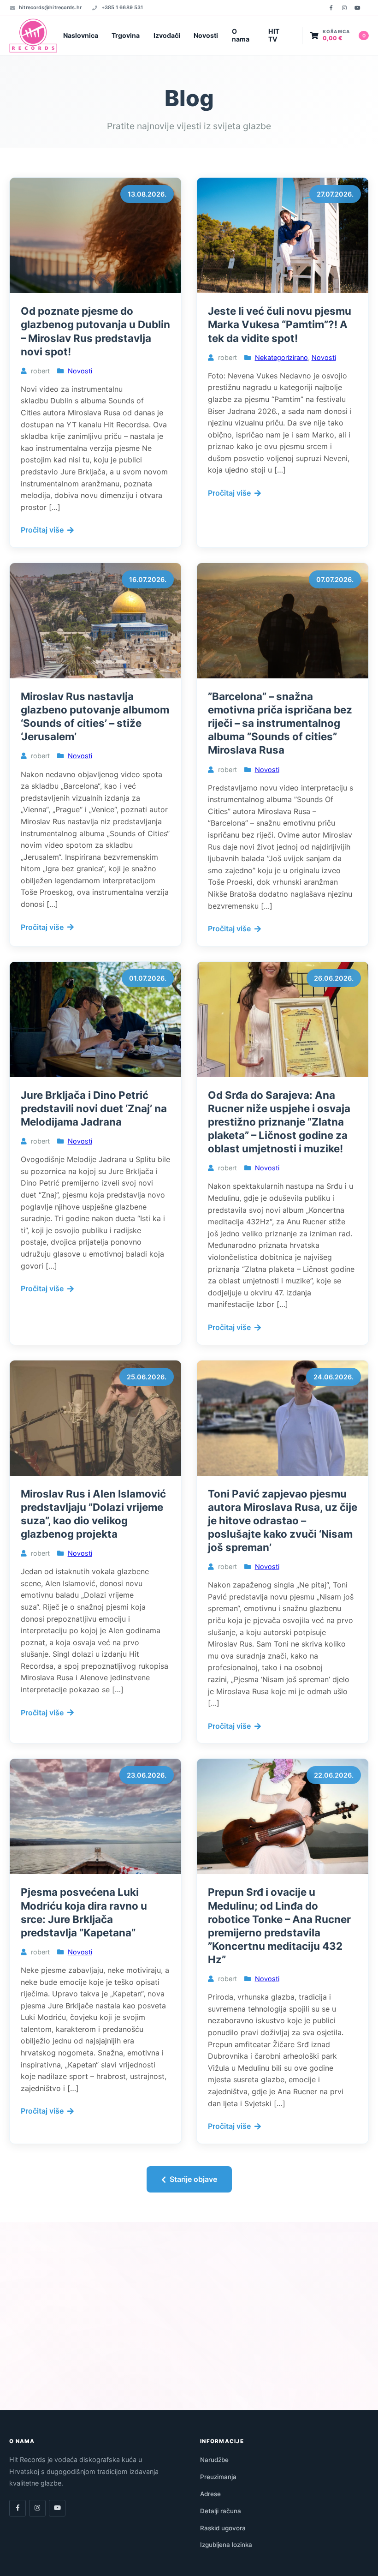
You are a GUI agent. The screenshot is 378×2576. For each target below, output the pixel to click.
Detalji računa (221, 2511)
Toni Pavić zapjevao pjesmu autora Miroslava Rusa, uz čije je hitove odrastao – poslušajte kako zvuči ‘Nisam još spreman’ (283, 1521)
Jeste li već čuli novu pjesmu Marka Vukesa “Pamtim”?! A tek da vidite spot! (280, 324)
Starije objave (193, 2179)
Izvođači (167, 35)
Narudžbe (214, 2460)
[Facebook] (331, 8)
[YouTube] (357, 8)
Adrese (210, 2494)
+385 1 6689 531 (122, 7)
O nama (241, 35)
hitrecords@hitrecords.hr (50, 7)
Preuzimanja (218, 2477)
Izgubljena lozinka (226, 2545)
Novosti (206, 35)
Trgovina (126, 35)
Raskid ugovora (223, 2528)
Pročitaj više (42, 530)
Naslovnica (81, 35)
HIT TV (274, 35)
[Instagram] (344, 8)
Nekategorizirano (281, 357)
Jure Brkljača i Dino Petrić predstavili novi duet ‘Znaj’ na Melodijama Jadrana (94, 1108)
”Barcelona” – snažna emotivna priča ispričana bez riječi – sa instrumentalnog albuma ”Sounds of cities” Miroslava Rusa (280, 723)
